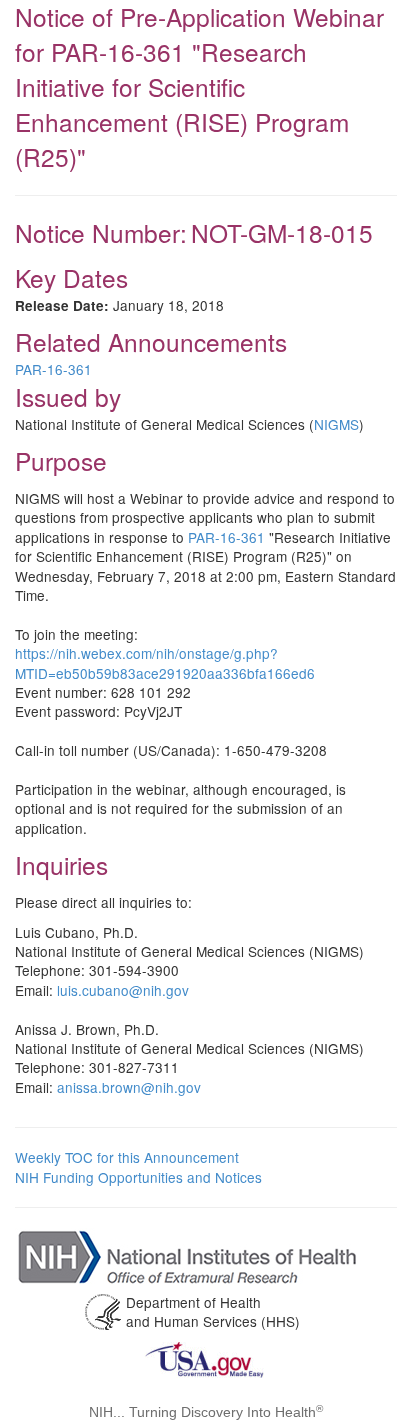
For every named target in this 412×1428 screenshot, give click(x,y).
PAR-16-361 (53, 369)
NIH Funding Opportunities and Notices (138, 1177)
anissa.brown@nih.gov (129, 1087)
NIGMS (336, 424)
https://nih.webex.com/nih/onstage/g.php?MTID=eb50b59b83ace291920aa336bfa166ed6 (165, 662)
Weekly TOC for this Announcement (127, 1157)
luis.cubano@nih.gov (123, 990)
